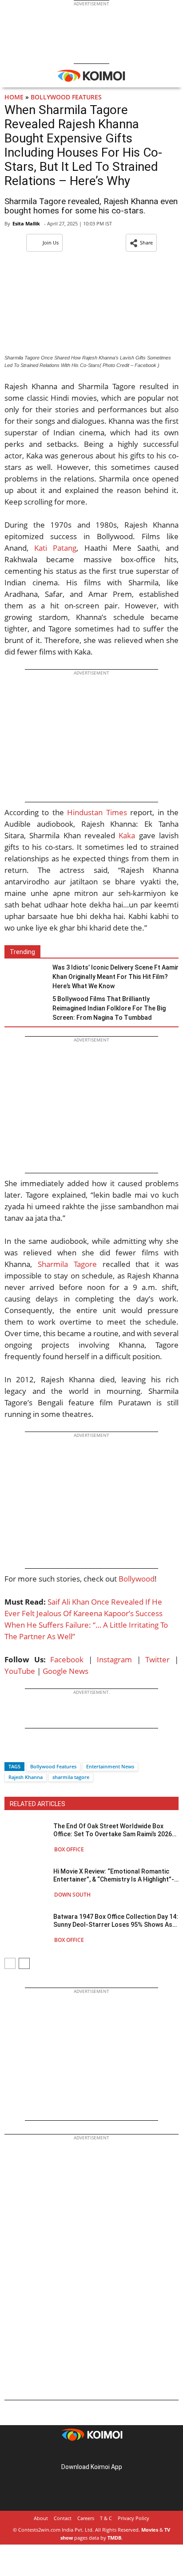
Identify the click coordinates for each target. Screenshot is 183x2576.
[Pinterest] (91, 2453)
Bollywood (137, 1579)
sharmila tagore (71, 1777)
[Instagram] (79, 2453)
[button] (141, 243)
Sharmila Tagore (67, 1264)
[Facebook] (11, 1751)
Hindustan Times (97, 812)
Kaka (127, 835)
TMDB (114, 2538)
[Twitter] (26, 1751)
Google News (66, 1671)
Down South (72, 1895)
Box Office (69, 1849)
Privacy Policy (133, 2518)
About (41, 2518)
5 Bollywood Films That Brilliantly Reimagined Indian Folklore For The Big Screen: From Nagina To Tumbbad (109, 1008)
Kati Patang (55, 548)
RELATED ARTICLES (38, 1804)
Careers (86, 2518)
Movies (150, 2530)
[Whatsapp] (41, 1751)
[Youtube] (116, 2453)
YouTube (20, 1671)
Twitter (157, 1659)
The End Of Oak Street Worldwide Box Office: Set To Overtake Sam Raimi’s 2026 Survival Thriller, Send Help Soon (113, 1830)
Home (14, 97)
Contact (63, 2518)
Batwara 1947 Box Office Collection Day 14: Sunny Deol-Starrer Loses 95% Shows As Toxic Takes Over (116, 1921)
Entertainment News (110, 1766)
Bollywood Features (66, 97)
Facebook (67, 1659)
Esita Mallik (26, 223)
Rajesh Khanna (26, 1777)
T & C (106, 2518)
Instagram (114, 1659)
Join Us (51, 243)
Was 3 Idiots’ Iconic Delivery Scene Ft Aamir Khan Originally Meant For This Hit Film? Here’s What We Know (115, 977)
